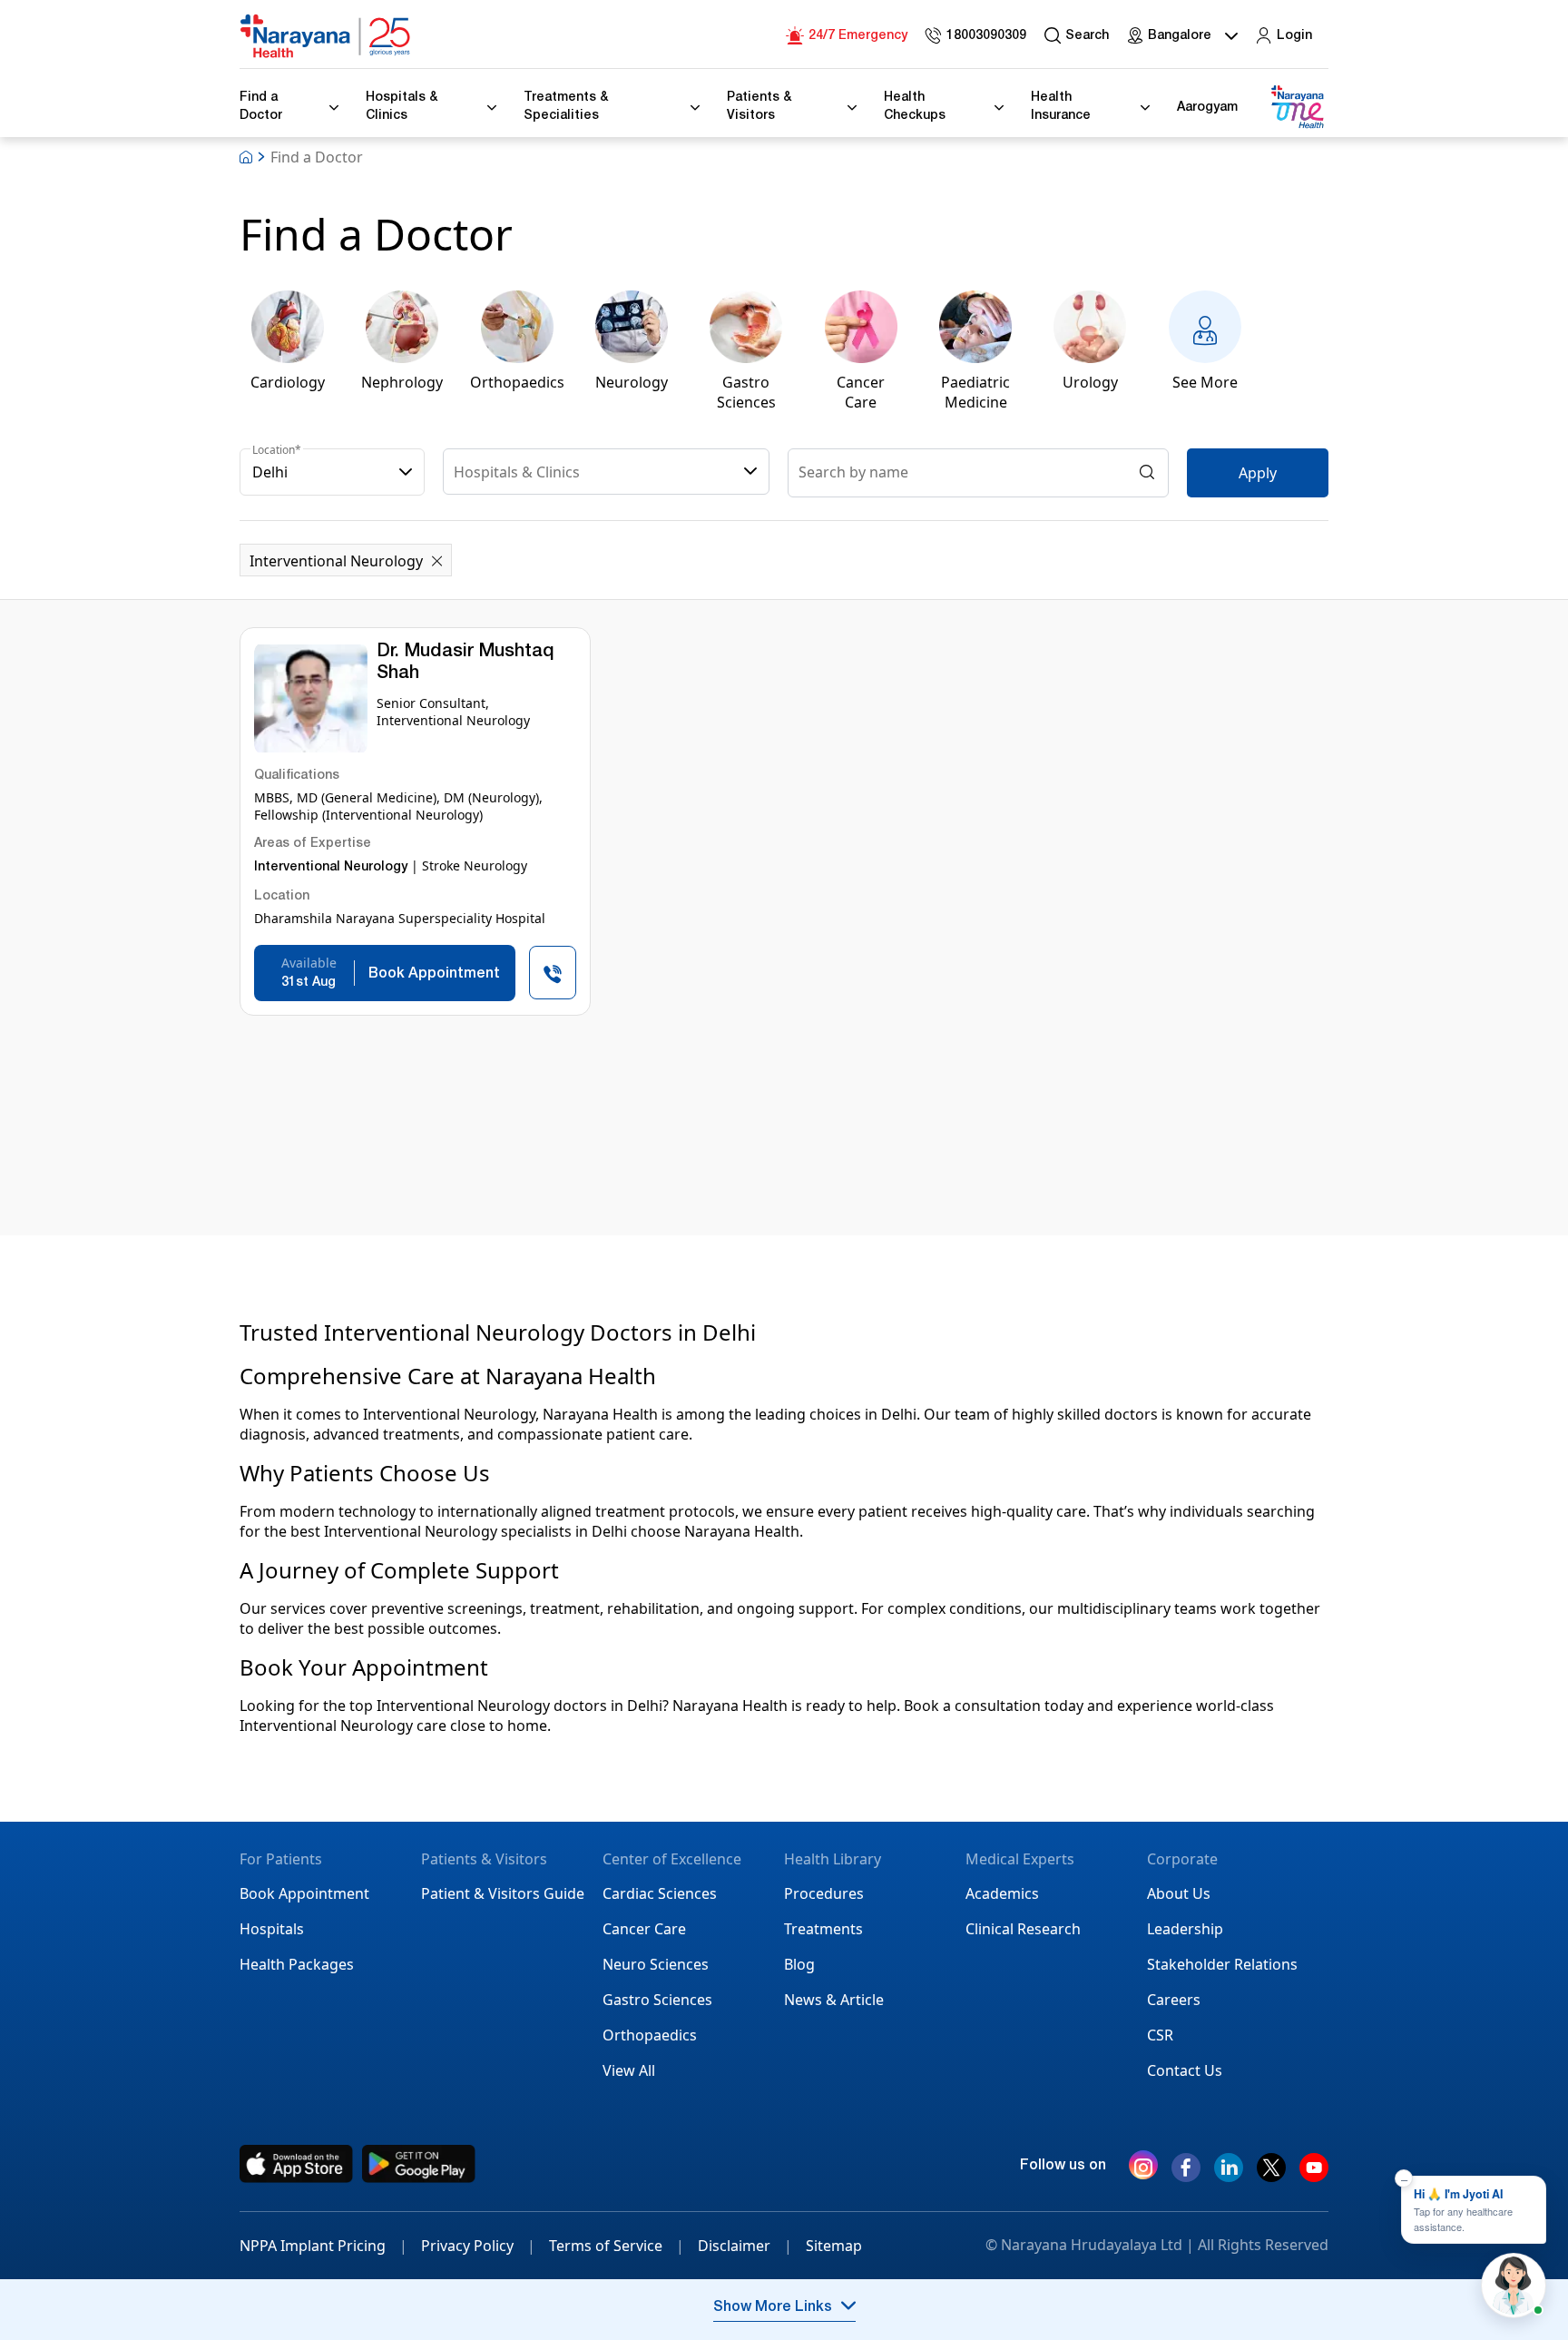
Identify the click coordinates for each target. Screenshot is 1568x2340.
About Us (1179, 1893)
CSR (1160, 2035)
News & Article (834, 2000)
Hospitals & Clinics (517, 472)
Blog (799, 1964)
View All (629, 2070)
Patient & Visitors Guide (503, 1893)
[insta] (1143, 2169)
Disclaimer (745, 2246)
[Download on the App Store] (296, 2164)
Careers (1174, 2000)
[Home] (326, 36)
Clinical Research (1023, 1929)
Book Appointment (304, 1893)
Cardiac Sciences (660, 1893)
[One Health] (1297, 108)
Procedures (824, 1893)
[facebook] (1186, 2175)
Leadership (1185, 1929)
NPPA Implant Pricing (323, 2246)
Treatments (823, 1929)
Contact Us (1185, 2070)
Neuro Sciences (656, 1964)
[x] (1271, 2175)
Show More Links (773, 2308)
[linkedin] (1229, 2175)
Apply (1258, 473)
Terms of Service (617, 2246)
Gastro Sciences (657, 2000)
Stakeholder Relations (1222, 1964)
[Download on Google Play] (419, 2164)
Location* (277, 450)
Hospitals (272, 1929)
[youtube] (1314, 2175)
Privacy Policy (478, 2246)
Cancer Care (644, 1929)
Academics (1002, 1893)
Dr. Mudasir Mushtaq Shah (465, 664)
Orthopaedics (650, 2035)
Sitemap (834, 2246)
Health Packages (297, 1964)
